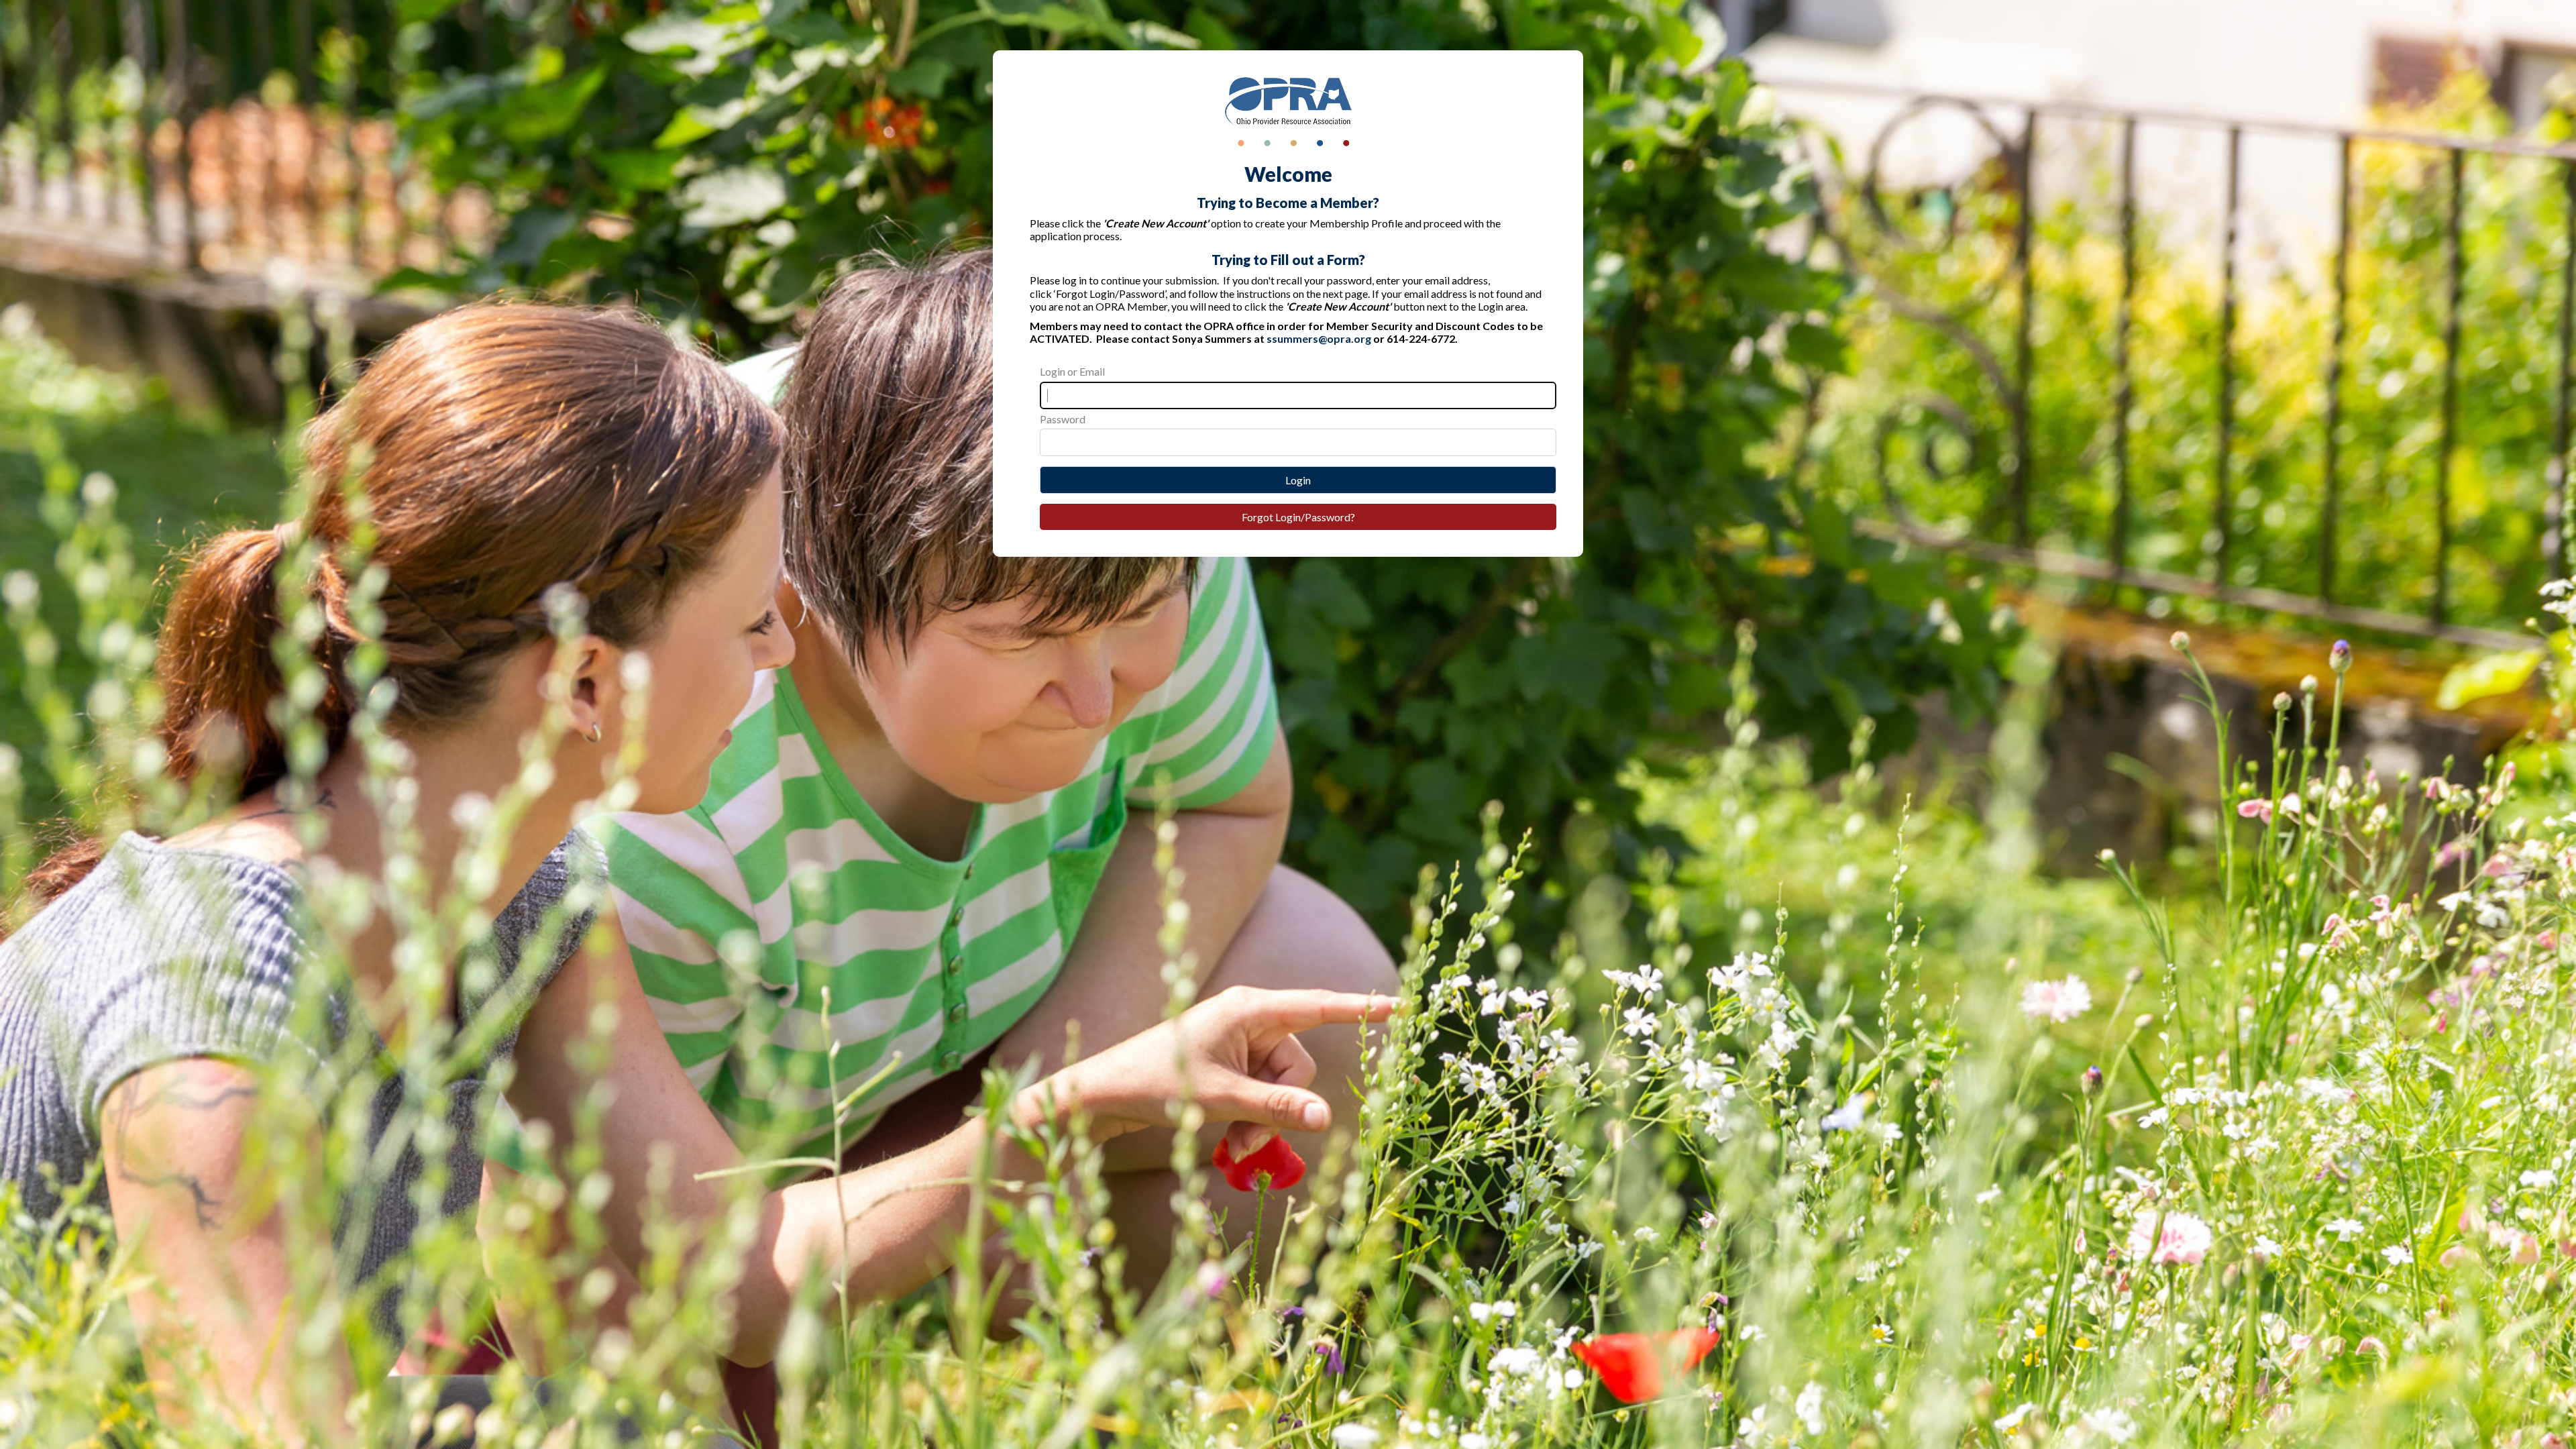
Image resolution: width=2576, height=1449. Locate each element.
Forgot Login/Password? (1298, 517)
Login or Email (1072, 371)
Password (1063, 419)
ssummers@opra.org (1319, 338)
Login (1298, 480)
